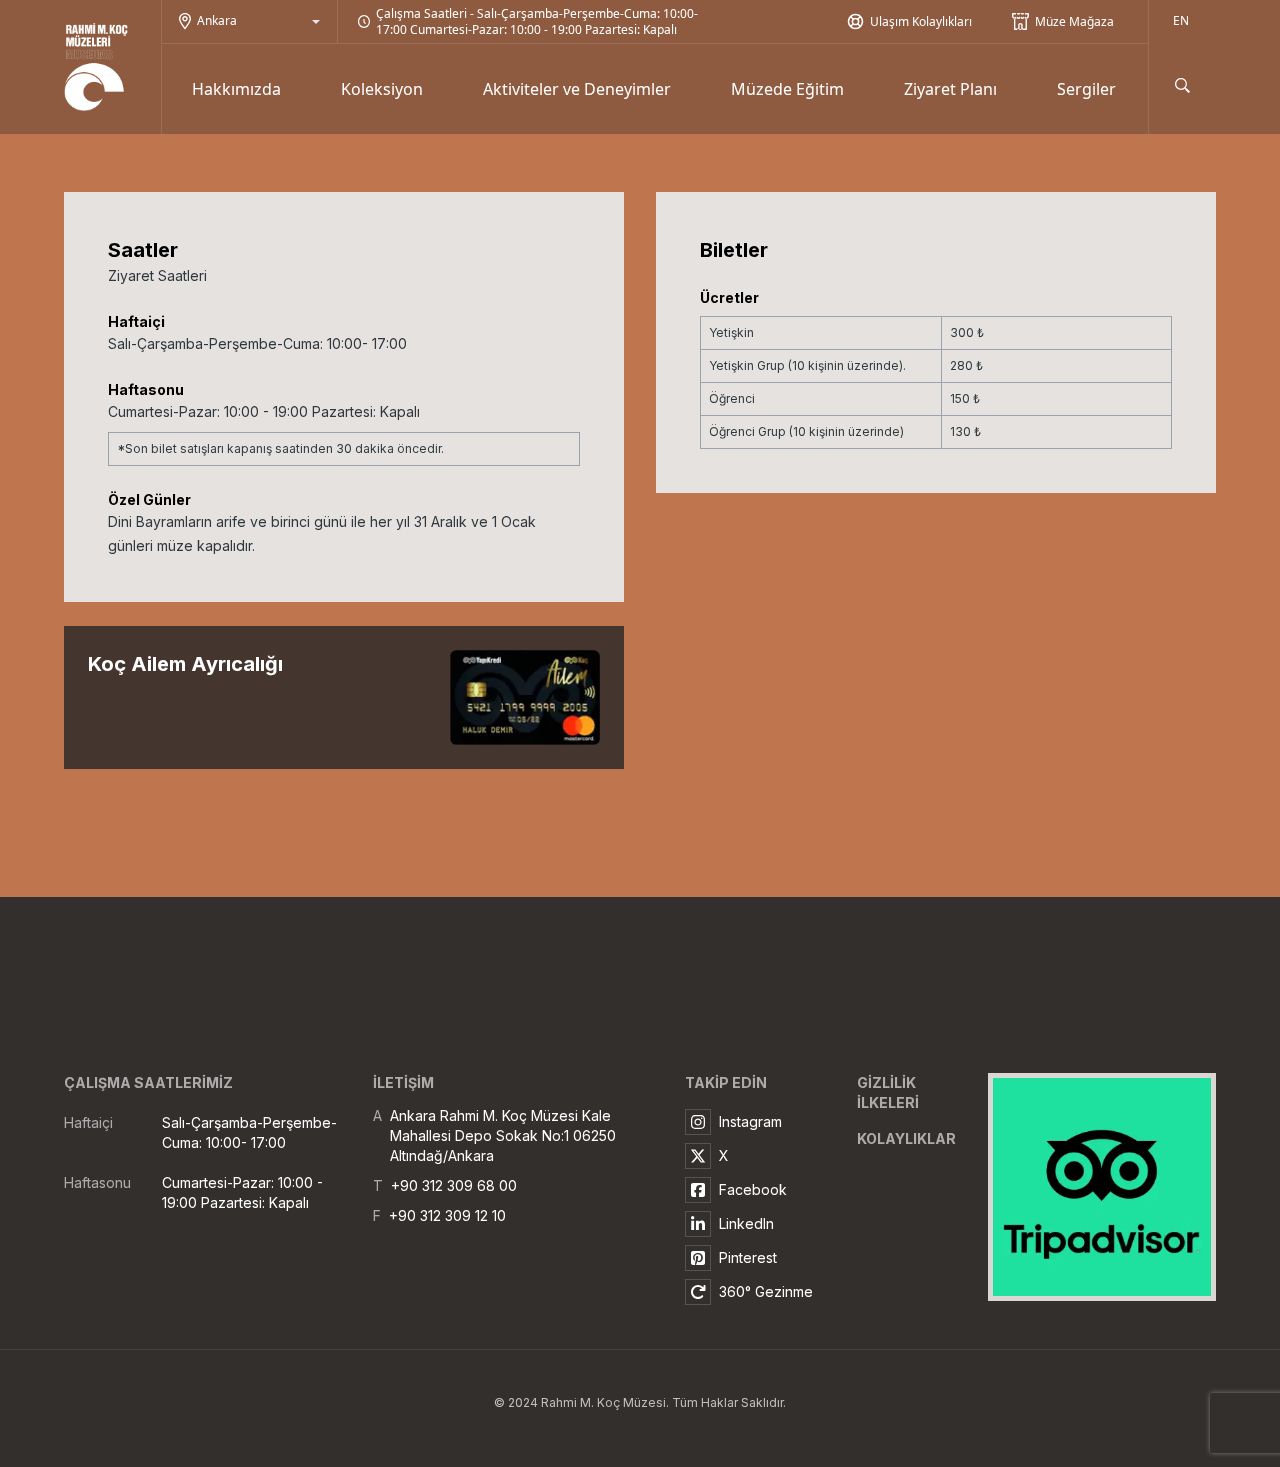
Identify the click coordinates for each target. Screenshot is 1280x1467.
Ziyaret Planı (950, 89)
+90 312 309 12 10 (447, 1215)
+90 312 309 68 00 (454, 1185)
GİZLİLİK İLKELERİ (888, 1092)
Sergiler (1086, 89)
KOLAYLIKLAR (906, 1138)
